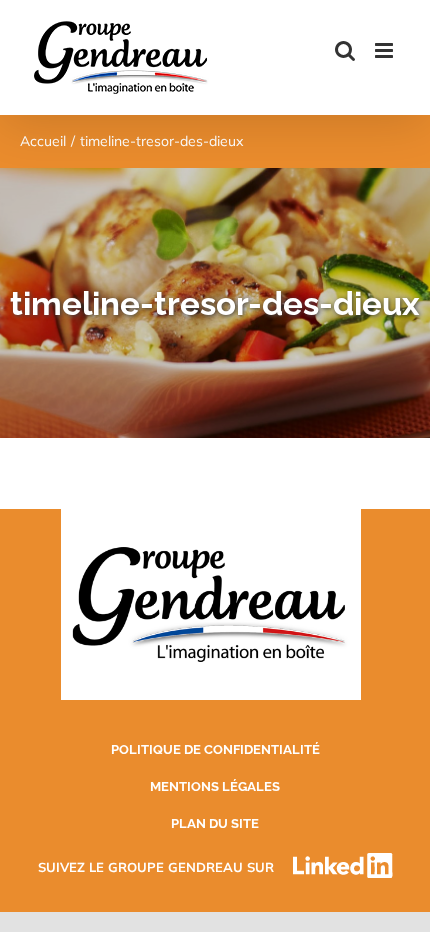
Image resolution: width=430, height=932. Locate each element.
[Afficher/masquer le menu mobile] (385, 50)
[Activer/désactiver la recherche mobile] (345, 50)
